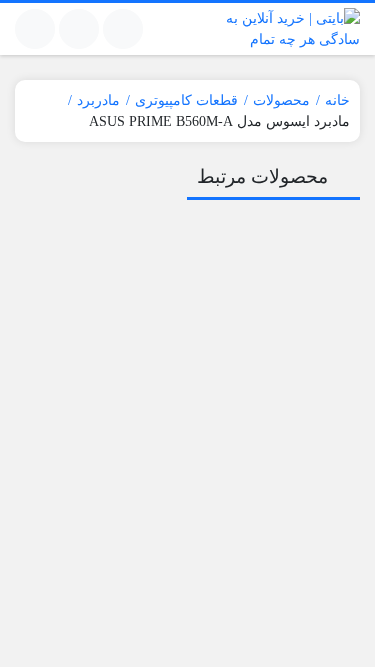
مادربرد (98, 100)
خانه (337, 100)
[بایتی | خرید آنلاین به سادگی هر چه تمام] (279, 29)
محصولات (281, 100)
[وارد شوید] (79, 29)
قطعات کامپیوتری (186, 100)
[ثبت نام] (35, 29)
